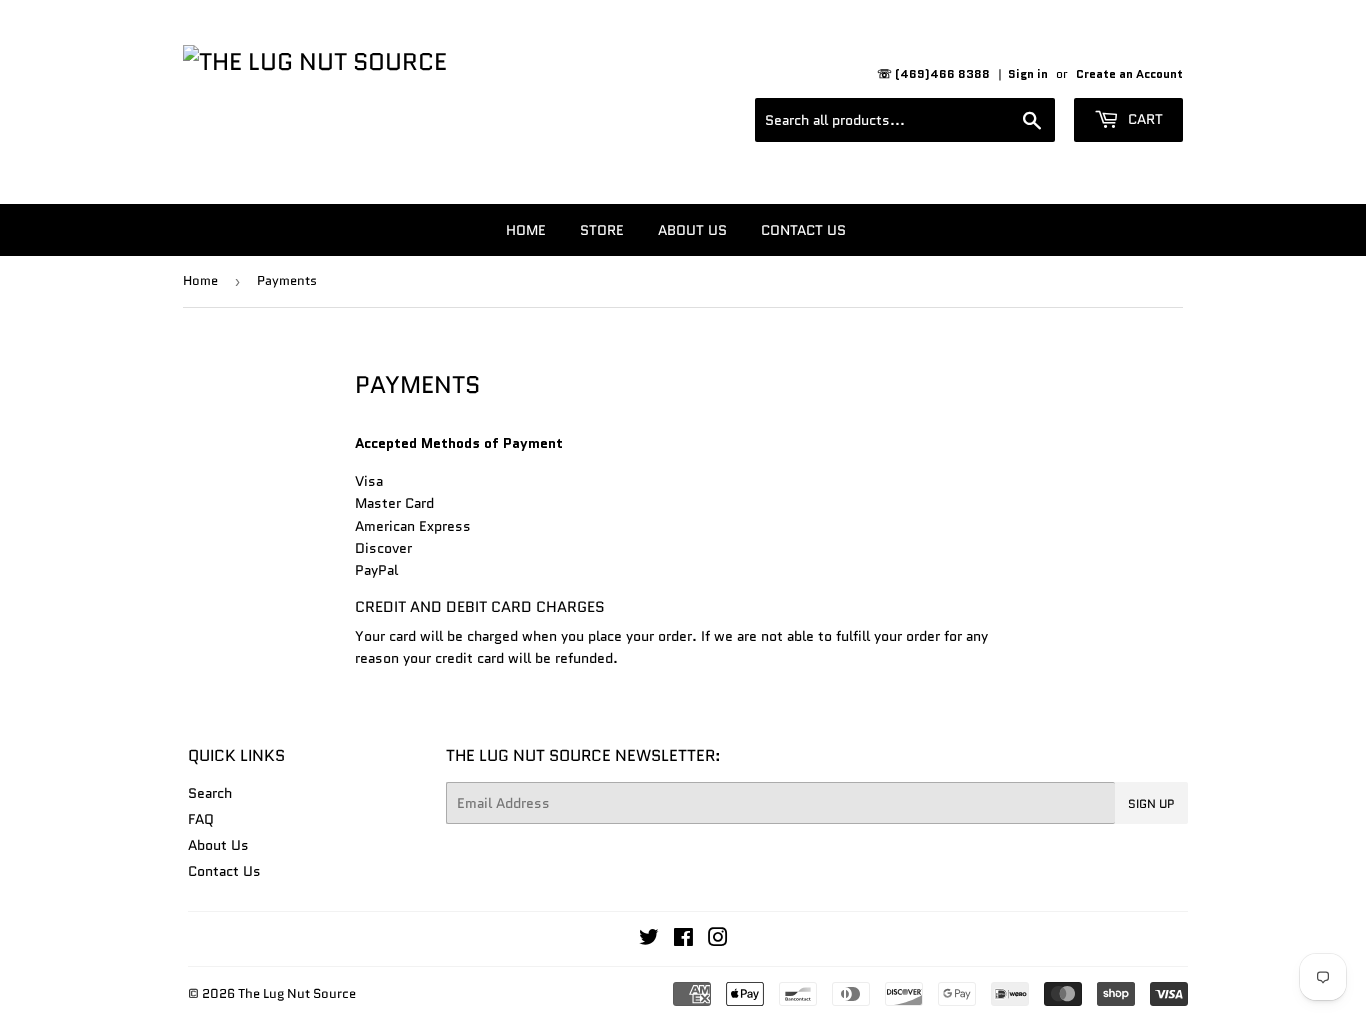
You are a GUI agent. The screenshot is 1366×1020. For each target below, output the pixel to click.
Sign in (1028, 73)
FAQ (201, 819)
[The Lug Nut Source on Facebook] (683, 940)
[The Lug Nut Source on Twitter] (649, 940)
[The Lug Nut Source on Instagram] (718, 940)
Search (210, 793)
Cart (1143, 119)
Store (602, 230)
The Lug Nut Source (297, 993)
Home (526, 230)
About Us (692, 230)
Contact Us (803, 230)
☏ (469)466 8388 (933, 73)
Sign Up (1151, 803)
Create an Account (1129, 73)
